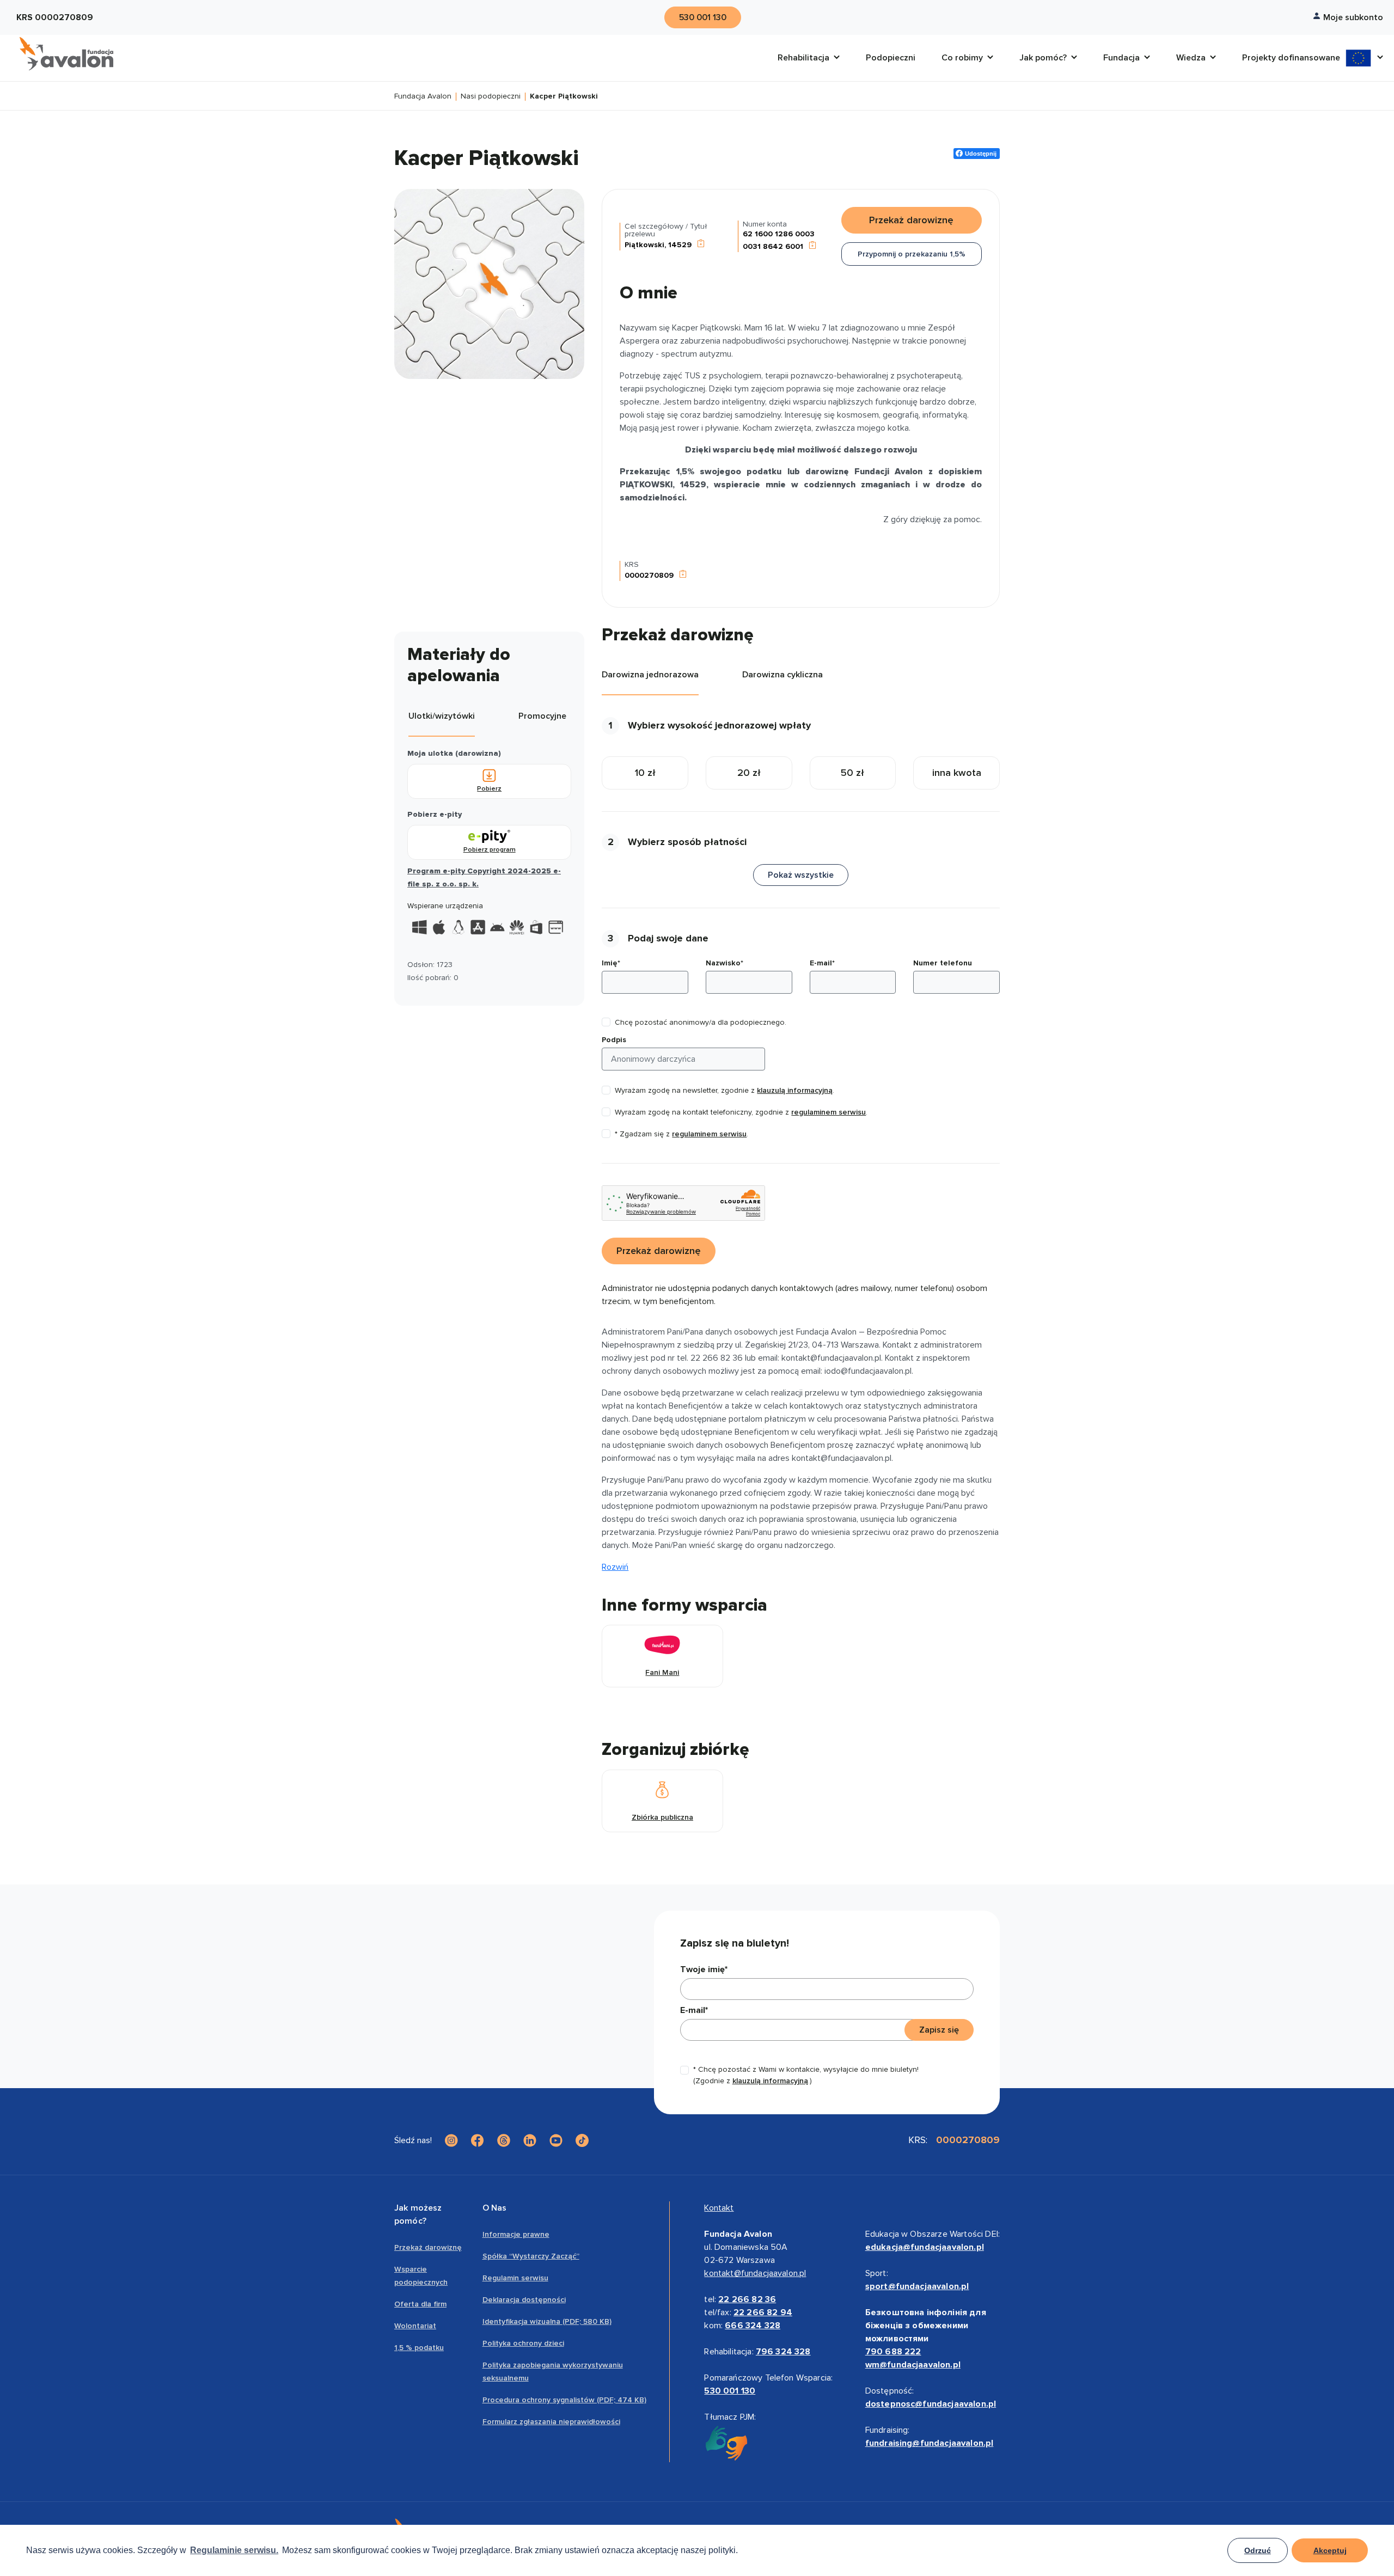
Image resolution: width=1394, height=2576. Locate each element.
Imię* (611, 963)
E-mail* (822, 963)
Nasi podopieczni (491, 97)
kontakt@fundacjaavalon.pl (755, 2273)
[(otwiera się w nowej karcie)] (451, 2140)
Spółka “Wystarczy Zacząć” (531, 2256)
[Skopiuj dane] (701, 245)
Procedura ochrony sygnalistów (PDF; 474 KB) (564, 2400)
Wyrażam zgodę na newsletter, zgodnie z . (724, 1090)
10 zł (645, 773)
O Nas (495, 2208)
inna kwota (957, 773)
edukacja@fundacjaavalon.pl (925, 2247)
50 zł (852, 773)
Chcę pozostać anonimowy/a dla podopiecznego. (701, 1022)
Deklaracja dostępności (524, 2300)
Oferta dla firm (420, 2304)
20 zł (749, 773)
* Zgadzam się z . (681, 1134)
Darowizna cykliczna (782, 675)
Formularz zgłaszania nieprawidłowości (551, 2422)
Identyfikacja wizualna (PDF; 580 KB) (547, 2321)
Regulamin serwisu (515, 2278)
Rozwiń (615, 1567)
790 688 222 (893, 2352)
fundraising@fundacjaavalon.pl (930, 2443)
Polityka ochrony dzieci (523, 2343)
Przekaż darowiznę (428, 2247)
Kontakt (719, 2208)
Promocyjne (542, 716)
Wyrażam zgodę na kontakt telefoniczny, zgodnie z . (741, 1112)
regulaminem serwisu (829, 1112)
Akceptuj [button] (1330, 2550)
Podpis (614, 1040)
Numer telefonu (943, 963)
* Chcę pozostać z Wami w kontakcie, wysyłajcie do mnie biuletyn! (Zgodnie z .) (806, 2075)
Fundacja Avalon (423, 97)
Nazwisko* (724, 963)
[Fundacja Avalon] (66, 54)
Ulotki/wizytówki (442, 716)
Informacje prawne (516, 2234)
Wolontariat (415, 2326)
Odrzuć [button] (1258, 2550)
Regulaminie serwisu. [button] (234, 2550)
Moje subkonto (1353, 17)
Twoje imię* (704, 1969)
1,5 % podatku (419, 2348)
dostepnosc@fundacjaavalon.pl (931, 2404)
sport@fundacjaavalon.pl (917, 2286)
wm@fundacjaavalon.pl (913, 2365)
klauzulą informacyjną (795, 1090)
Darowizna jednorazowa (650, 675)
